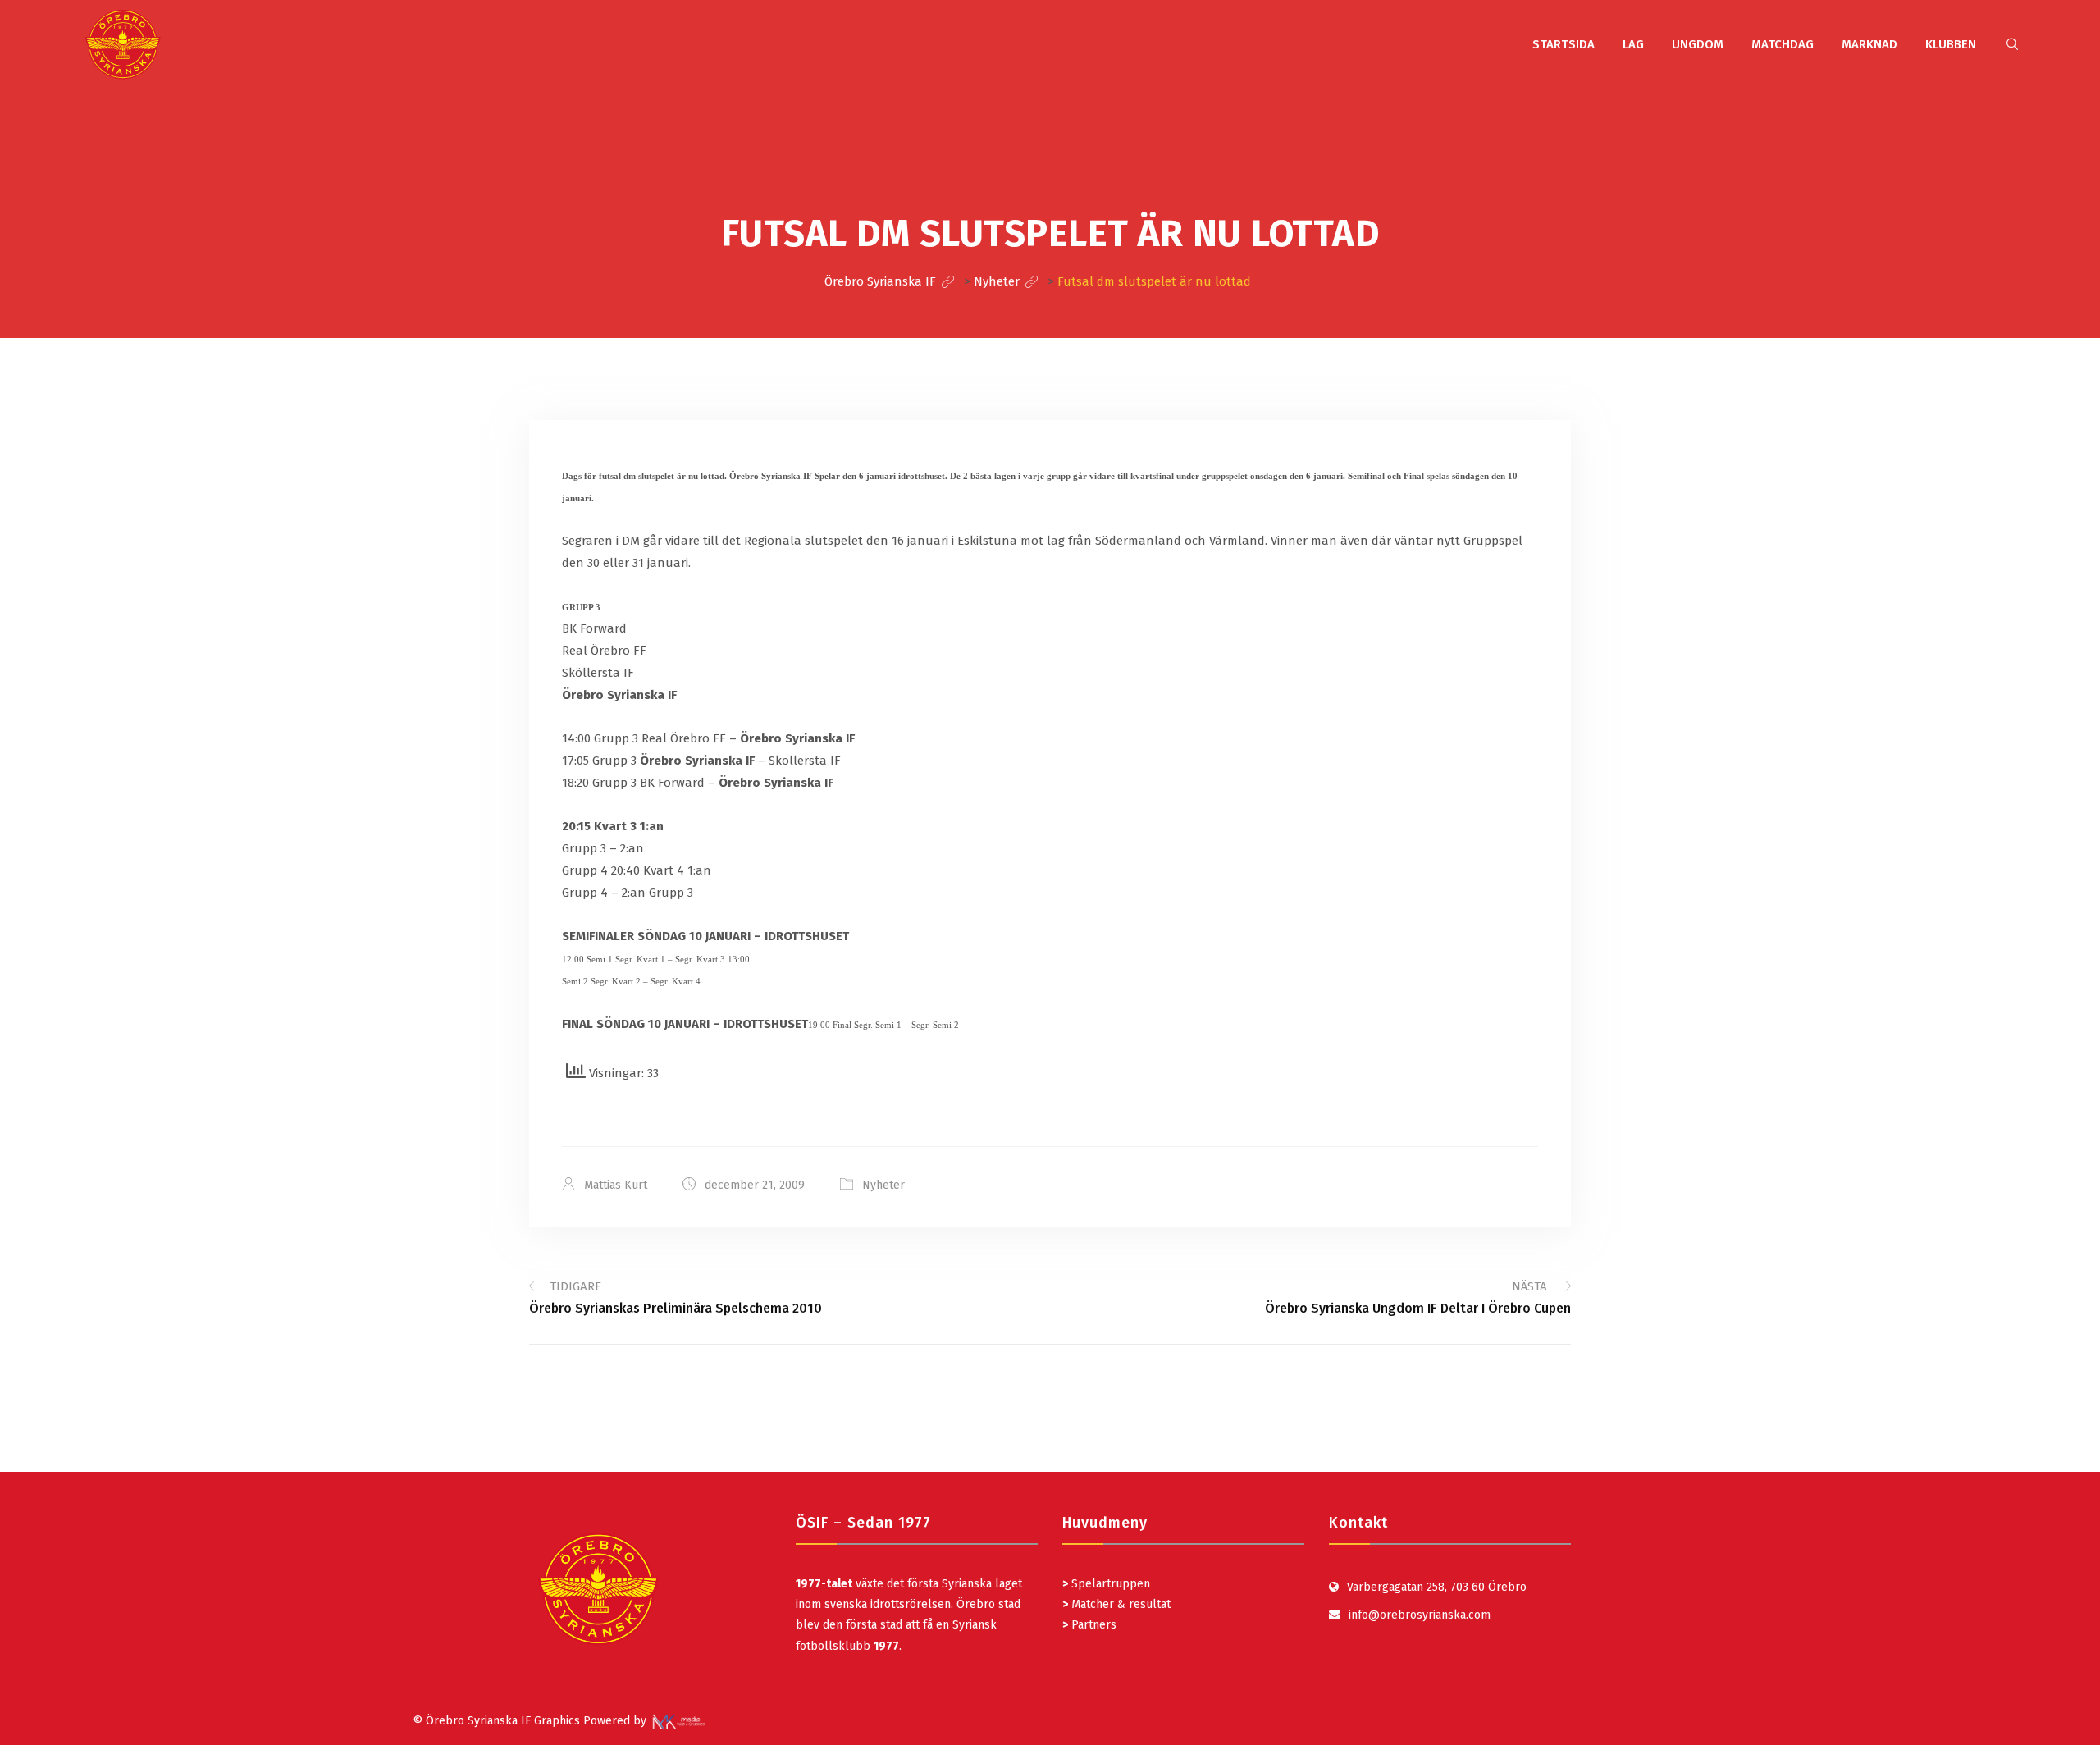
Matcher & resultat (1116, 1604)
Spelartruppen (1109, 1584)
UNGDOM (1698, 44)
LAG (1633, 44)
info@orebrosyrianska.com (1420, 1615)
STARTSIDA (1564, 44)
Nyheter (883, 1185)
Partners (1089, 1625)
